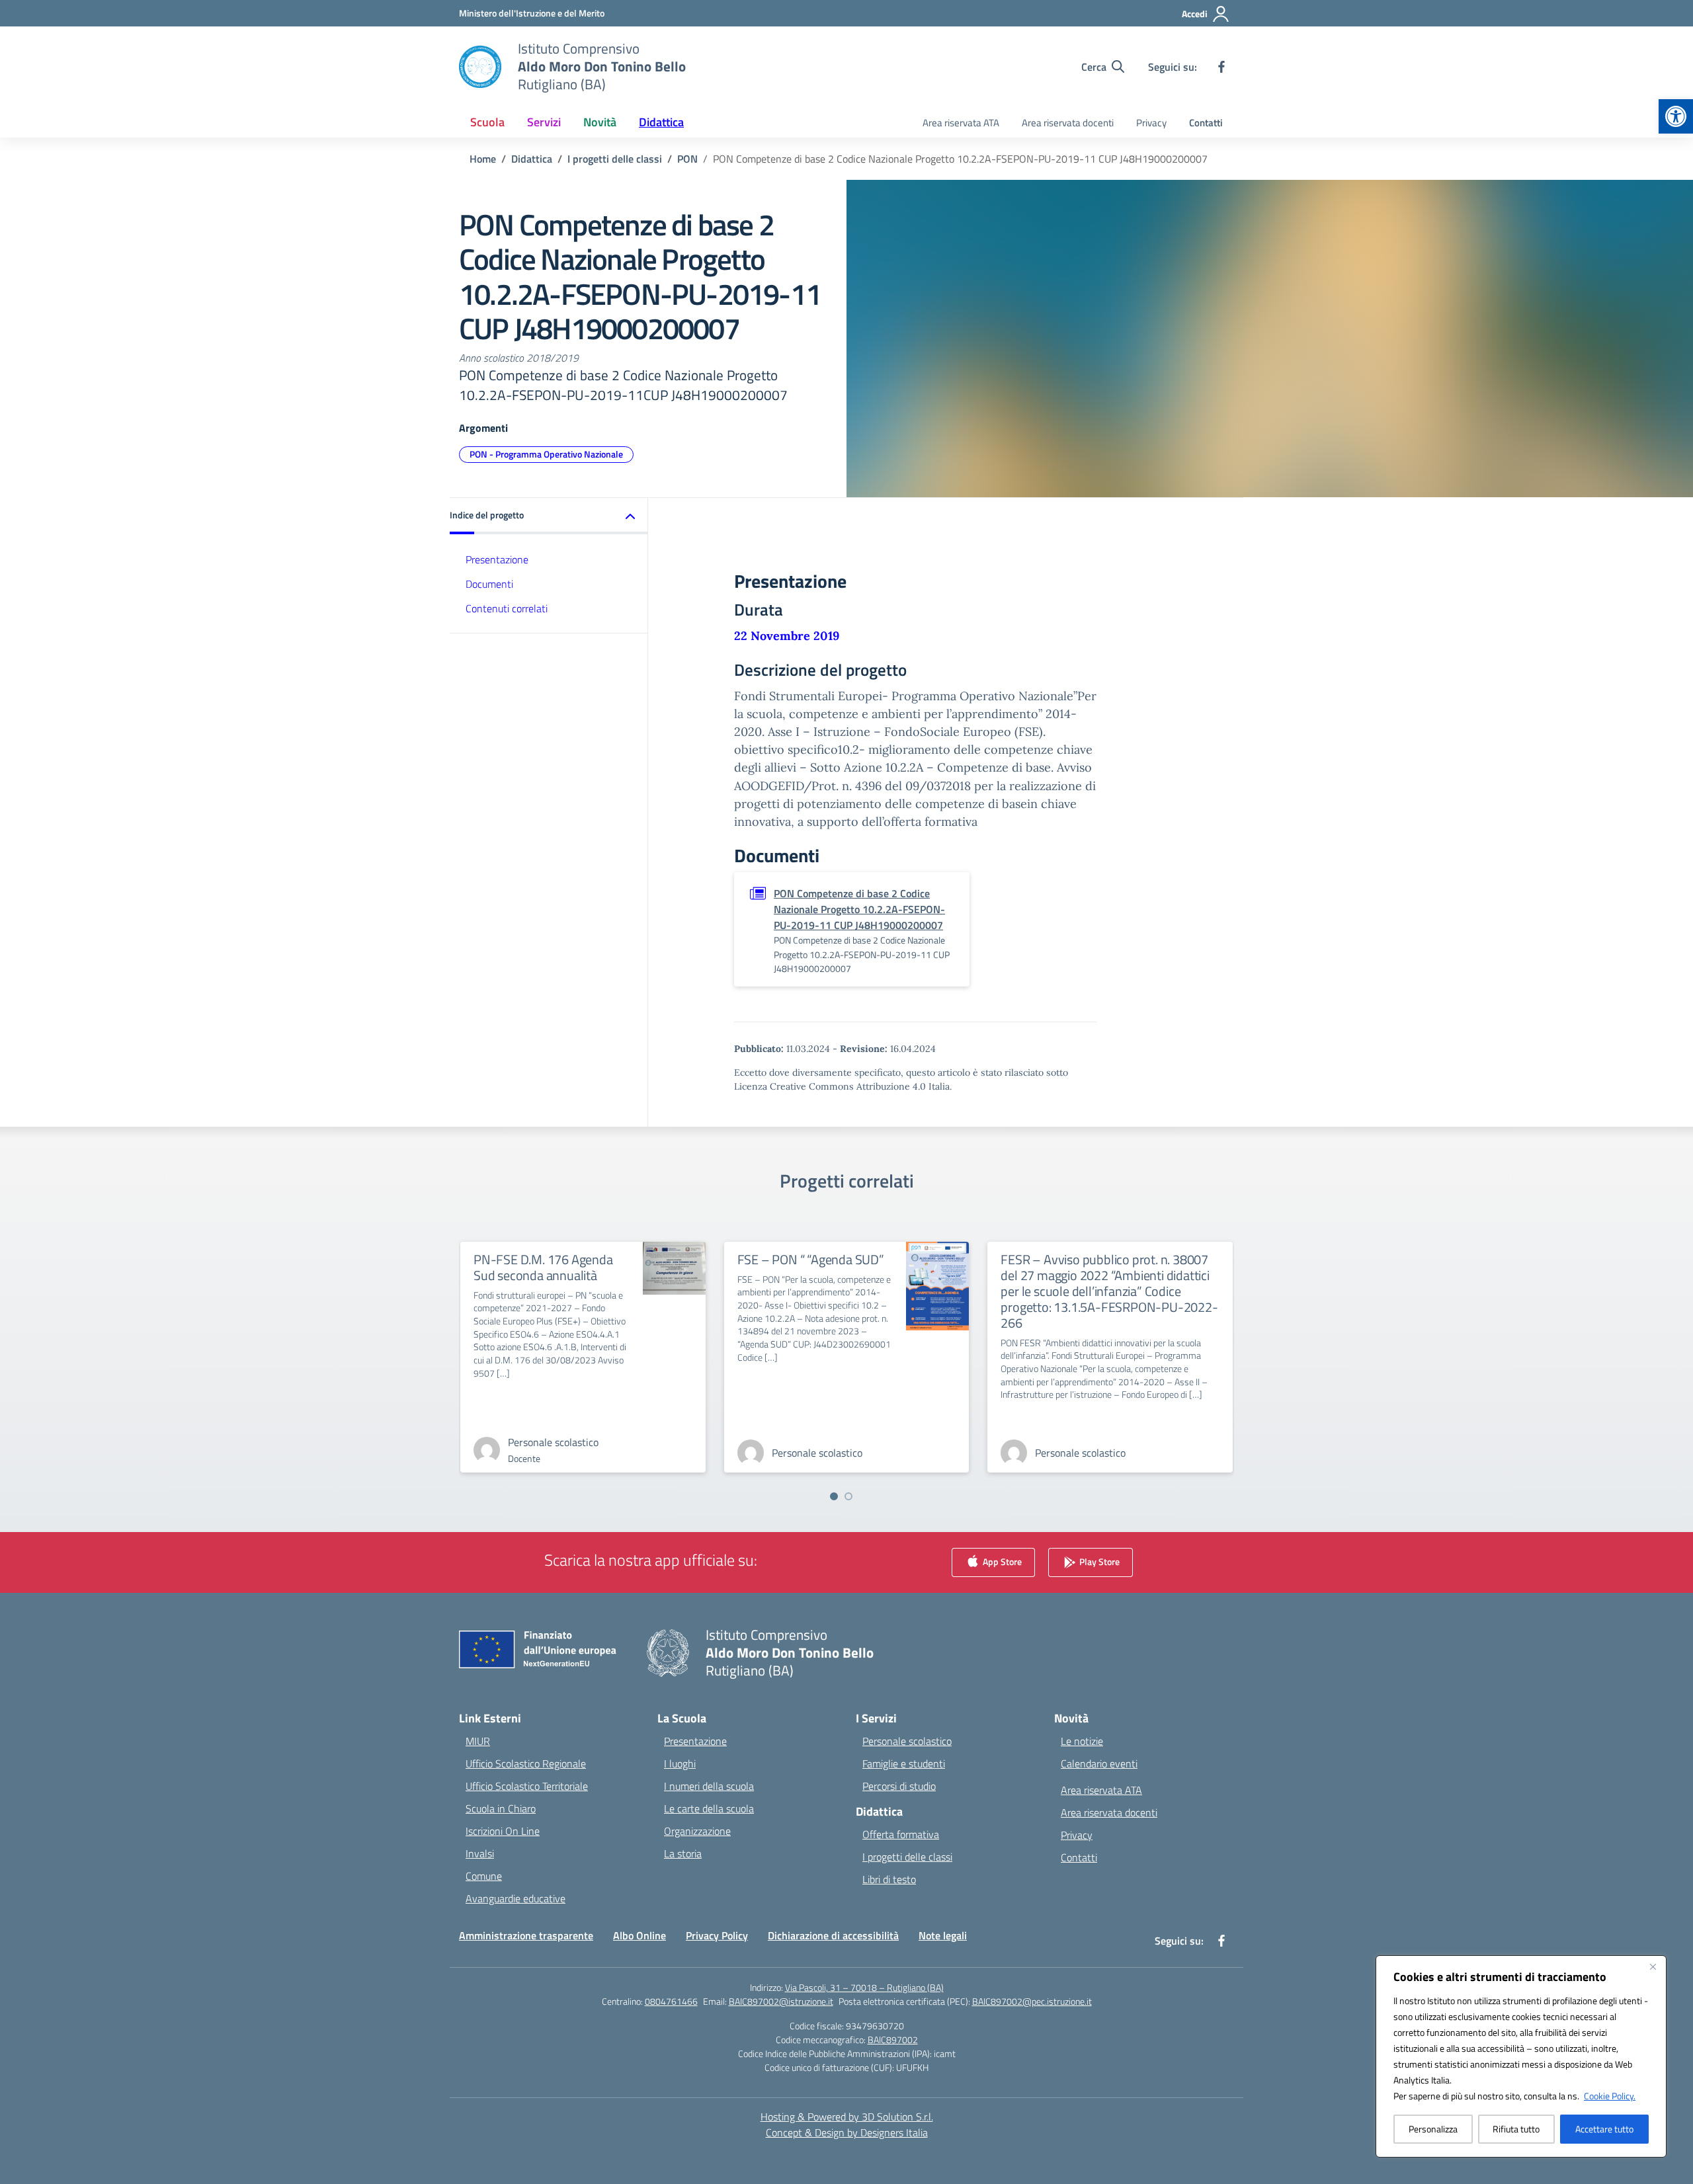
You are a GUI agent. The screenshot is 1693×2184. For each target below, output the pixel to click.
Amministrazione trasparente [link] (526, 1935)
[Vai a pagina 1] (834, 1496)
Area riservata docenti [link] (1068, 123)
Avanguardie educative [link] (516, 1898)
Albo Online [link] (640, 1935)
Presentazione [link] (497, 559)
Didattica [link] (661, 122)
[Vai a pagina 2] (848, 1496)
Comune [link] (484, 1876)
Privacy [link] (1151, 123)
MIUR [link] (478, 1741)
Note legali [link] (943, 1935)
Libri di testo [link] (889, 1879)
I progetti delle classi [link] (907, 1857)
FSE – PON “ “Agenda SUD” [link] (811, 1259)
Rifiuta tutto (1516, 2129)
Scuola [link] (487, 122)
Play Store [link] (1098, 1561)
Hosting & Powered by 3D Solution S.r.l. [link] (847, 2117)
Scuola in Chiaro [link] (501, 1808)
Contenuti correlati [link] (507, 608)
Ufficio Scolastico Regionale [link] (526, 1763)
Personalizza (1433, 2129)
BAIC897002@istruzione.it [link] (781, 2001)
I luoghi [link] (680, 1763)
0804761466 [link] (671, 2001)
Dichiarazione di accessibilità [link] (833, 1935)
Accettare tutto (1604, 2129)
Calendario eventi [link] (1099, 1763)
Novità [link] (600, 122)
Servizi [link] (544, 122)
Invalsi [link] (480, 1853)
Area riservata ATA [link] (961, 123)
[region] (1521, 2056)
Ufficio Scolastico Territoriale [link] (527, 1786)
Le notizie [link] (1082, 1741)
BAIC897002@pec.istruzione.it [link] (1032, 2001)
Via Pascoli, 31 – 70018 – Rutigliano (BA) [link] (864, 1987)
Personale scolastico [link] (907, 1741)
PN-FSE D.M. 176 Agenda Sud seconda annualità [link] (543, 1267)
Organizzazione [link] (697, 1831)
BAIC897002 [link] (893, 2040)
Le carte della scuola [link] (709, 1808)
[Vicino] (1653, 1966)
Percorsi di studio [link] (899, 1786)
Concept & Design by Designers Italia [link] (847, 2132)
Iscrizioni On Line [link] (503, 1831)
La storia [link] (683, 1853)
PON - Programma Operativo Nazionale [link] (546, 454)
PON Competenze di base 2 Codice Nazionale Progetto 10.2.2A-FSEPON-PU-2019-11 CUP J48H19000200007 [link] (859, 909)
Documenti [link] (489, 584)
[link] (1676, 116)
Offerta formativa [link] (901, 1834)
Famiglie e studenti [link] (904, 1763)
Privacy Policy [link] (717, 1935)
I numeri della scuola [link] (709, 1786)
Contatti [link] (1206, 123)
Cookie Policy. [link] (1610, 2096)
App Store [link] (1001, 1561)
